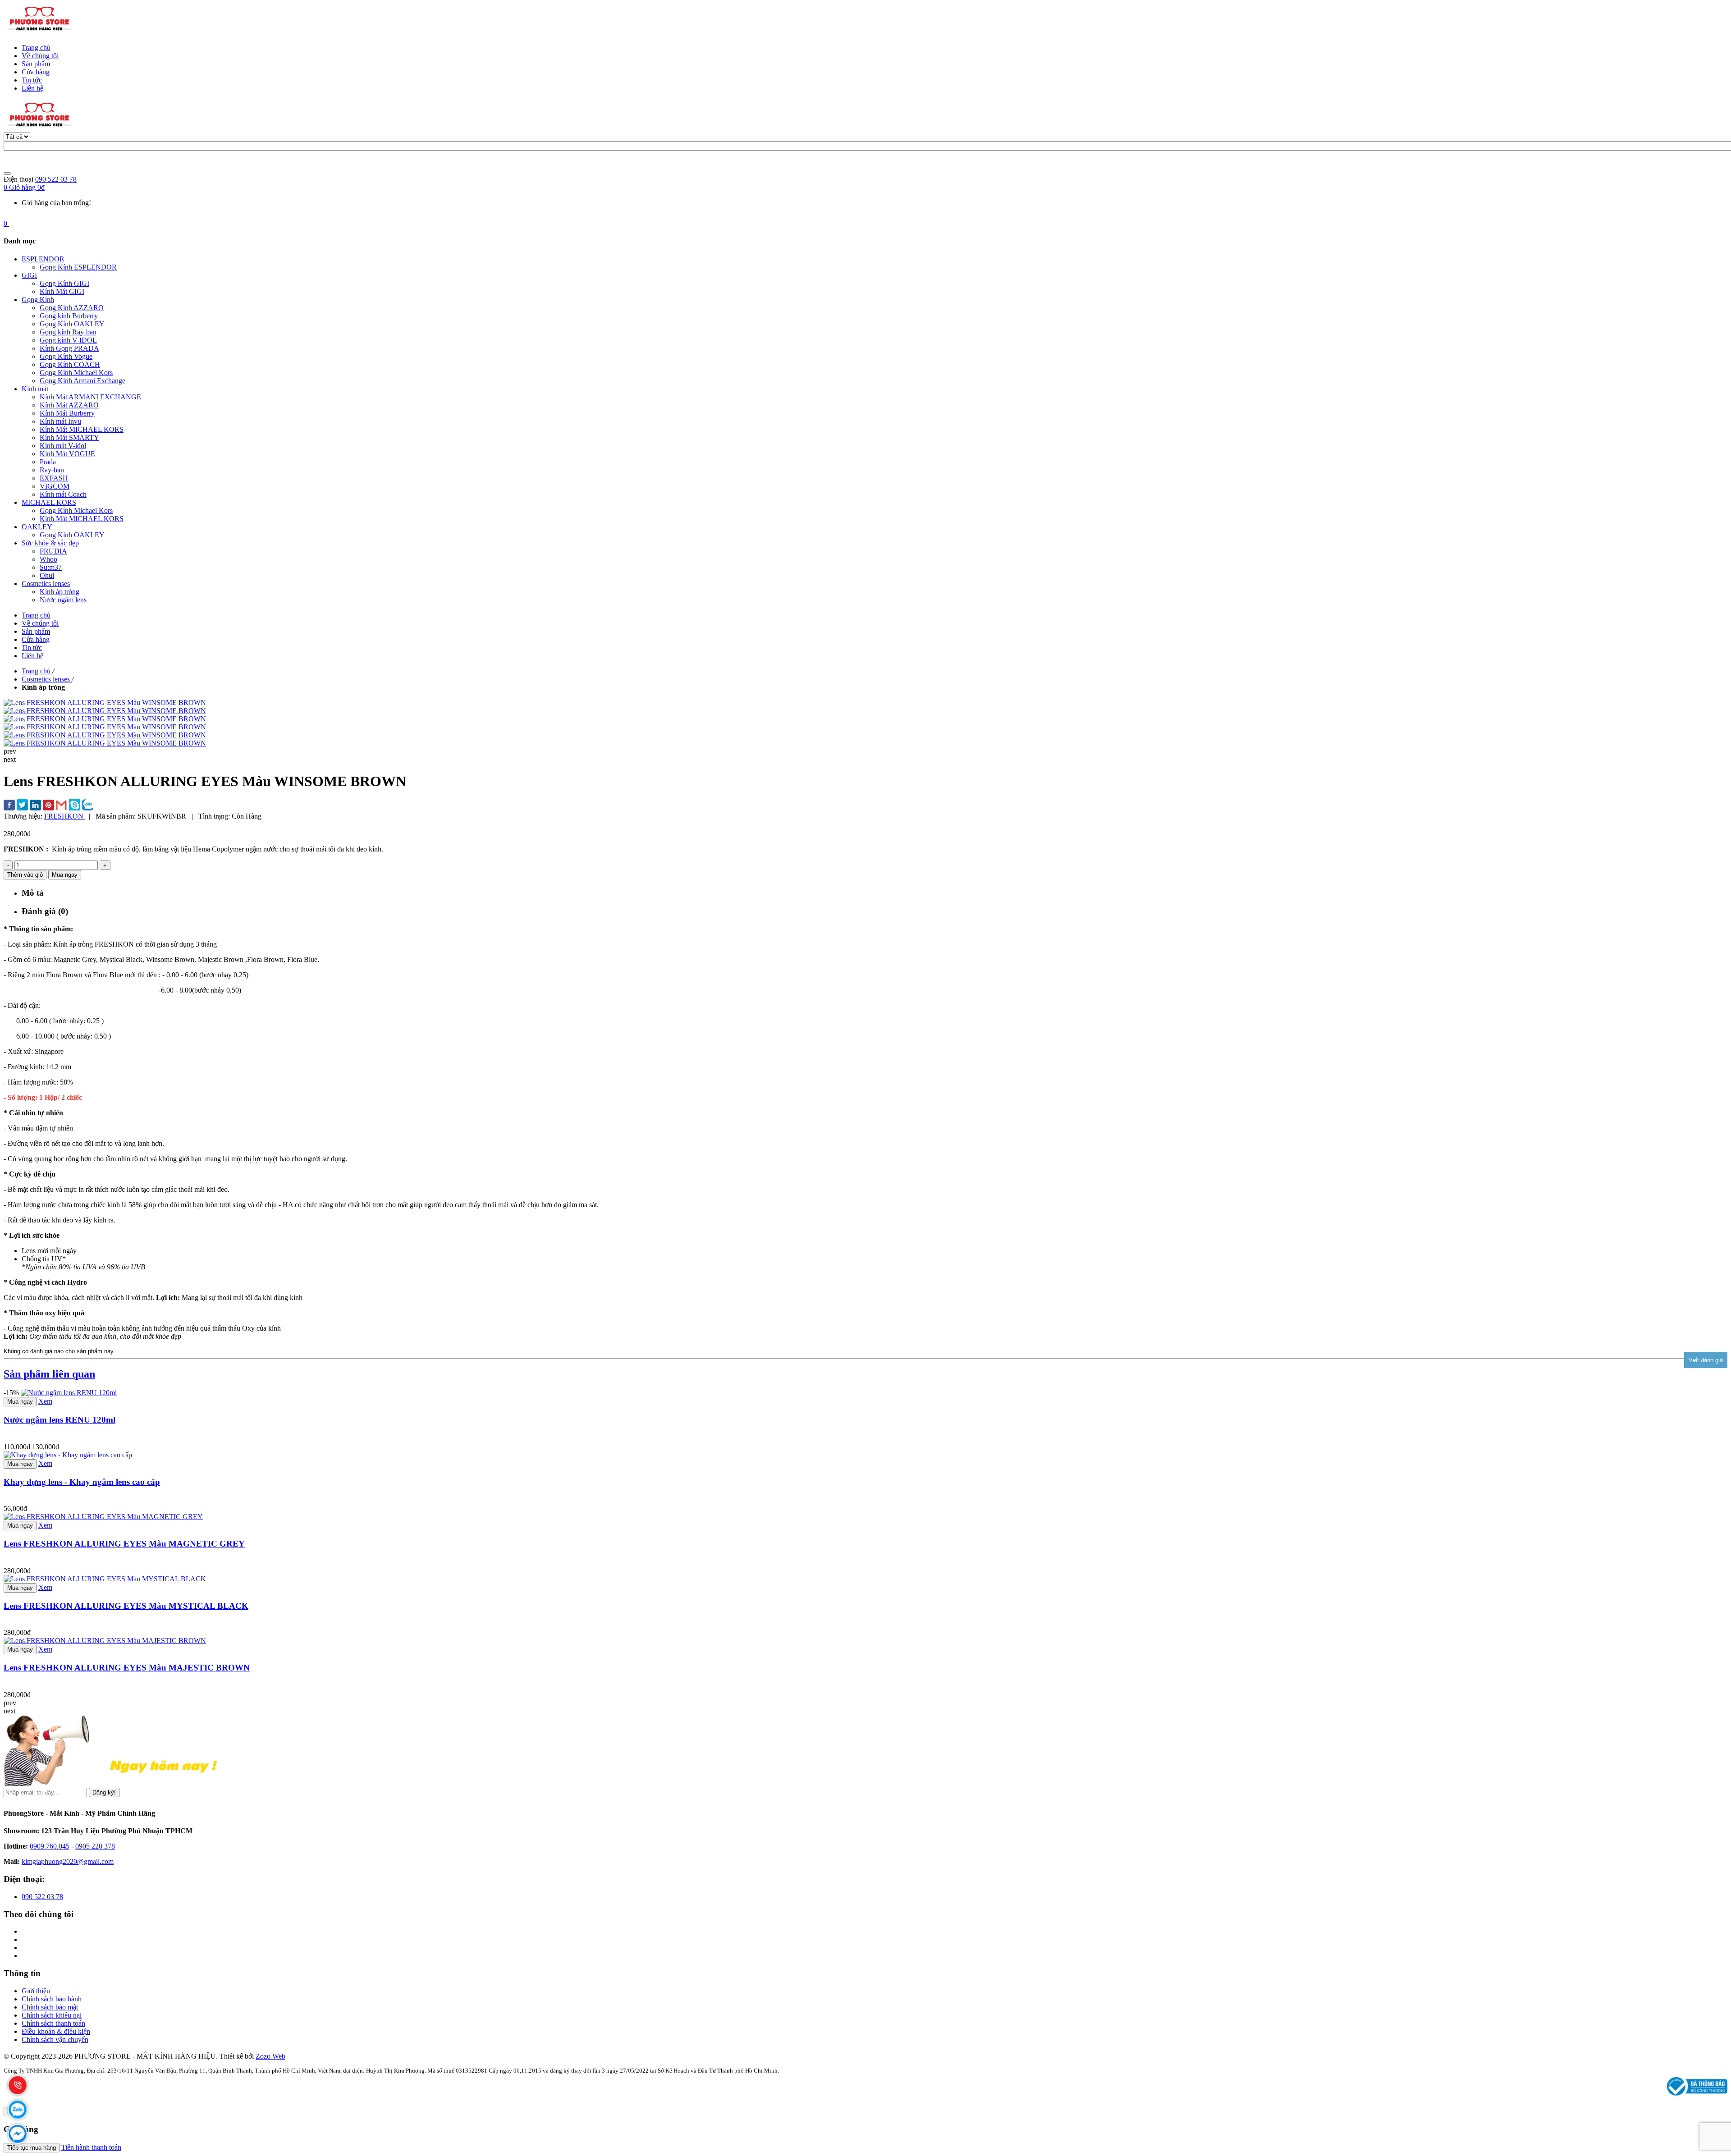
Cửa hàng (36, 72)
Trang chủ (36, 48)
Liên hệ (32, 88)
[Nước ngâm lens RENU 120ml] (69, 1393)
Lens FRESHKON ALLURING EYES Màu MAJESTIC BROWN (127, 1668)
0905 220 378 (95, 1846)
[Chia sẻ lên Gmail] (62, 806)
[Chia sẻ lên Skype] (75, 806)
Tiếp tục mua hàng (32, 2148)
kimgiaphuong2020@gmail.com (68, 1861)
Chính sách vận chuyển (55, 2039)
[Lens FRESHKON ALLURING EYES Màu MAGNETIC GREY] (103, 1517)
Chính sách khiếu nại (52, 2015)
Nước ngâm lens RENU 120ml (60, 1420)
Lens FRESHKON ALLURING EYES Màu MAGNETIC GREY (124, 1544)
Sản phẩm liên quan (49, 1374)
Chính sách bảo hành (52, 1999)
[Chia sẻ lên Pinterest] (48, 806)
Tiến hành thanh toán (91, 2147)
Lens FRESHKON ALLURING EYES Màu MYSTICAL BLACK (126, 1606)
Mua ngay (20, 1402)
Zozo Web (270, 2056)
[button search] (7, 174)
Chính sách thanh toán (53, 2023)
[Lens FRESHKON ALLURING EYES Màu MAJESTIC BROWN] (105, 1641)
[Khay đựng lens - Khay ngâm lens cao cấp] (68, 1455)
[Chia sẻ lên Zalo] (88, 806)
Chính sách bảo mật (50, 2007)
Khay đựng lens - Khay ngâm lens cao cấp (82, 1482)
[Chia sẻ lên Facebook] (9, 806)
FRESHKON (65, 816)
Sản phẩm (36, 64)
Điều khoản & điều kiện (56, 2031)
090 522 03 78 (56, 179)
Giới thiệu (36, 1991)
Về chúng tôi (40, 56)
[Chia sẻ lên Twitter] (22, 806)
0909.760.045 (50, 1846)
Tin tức (32, 80)
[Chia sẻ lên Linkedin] (35, 806)
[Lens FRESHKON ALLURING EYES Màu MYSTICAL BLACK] (105, 1579)
